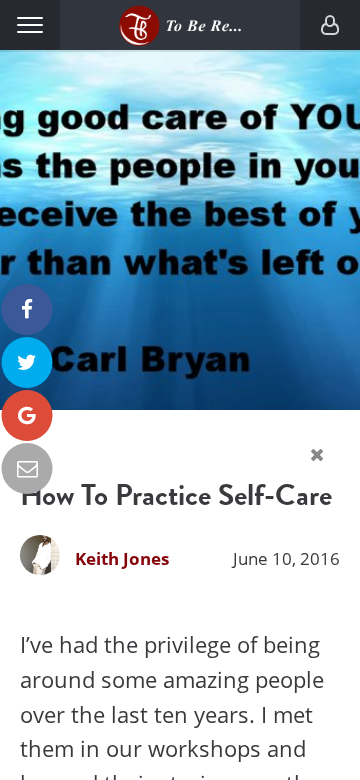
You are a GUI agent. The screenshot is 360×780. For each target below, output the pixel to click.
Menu (30, 25)
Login (330, 25)
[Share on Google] (27, 415)
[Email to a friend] (27, 468)
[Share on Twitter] (27, 362)
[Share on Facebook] (27, 309)
